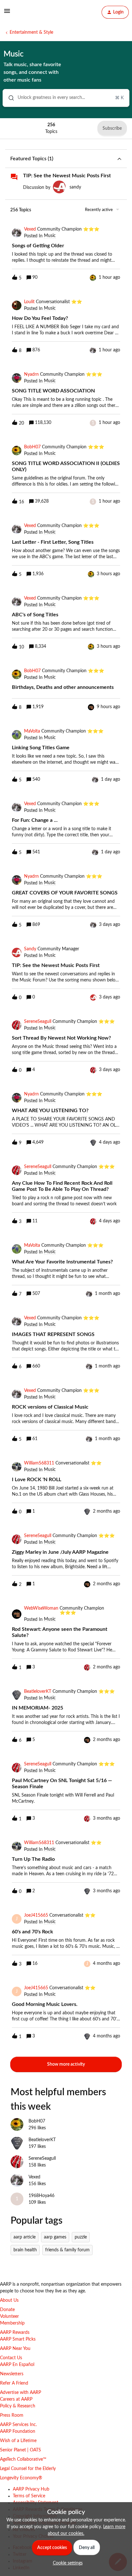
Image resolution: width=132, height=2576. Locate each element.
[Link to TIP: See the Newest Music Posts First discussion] (14, 177)
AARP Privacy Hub (31, 2489)
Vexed (30, 229)
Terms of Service (29, 2496)
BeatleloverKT (38, 1692)
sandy (75, 187)
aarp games (55, 2237)
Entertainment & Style (31, 32)
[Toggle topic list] (119, 159)
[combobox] (66, 98)
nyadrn (31, 374)
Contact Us (11, 2358)
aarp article (25, 2237)
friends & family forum (67, 2250)
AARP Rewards (15, 2333)
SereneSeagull (38, 1022)
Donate (7, 2310)
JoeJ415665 (36, 1915)
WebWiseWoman (41, 1608)
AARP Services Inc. (18, 2425)
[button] (66, 2563)
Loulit (29, 302)
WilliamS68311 (39, 1463)
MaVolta (32, 731)
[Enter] (9, 98)
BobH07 (32, 447)
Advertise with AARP (21, 2393)
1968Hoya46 (41, 2196)
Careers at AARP (16, 2399)
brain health (25, 2250)
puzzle (81, 2237)
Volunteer (9, 2317)
